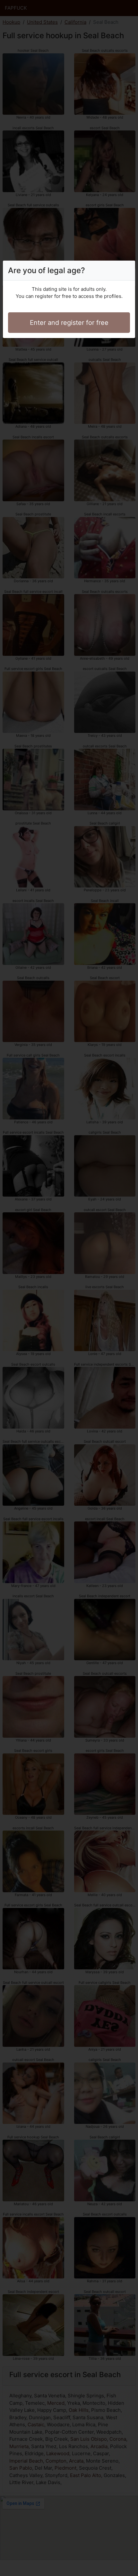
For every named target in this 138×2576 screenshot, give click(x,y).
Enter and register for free (69, 323)
